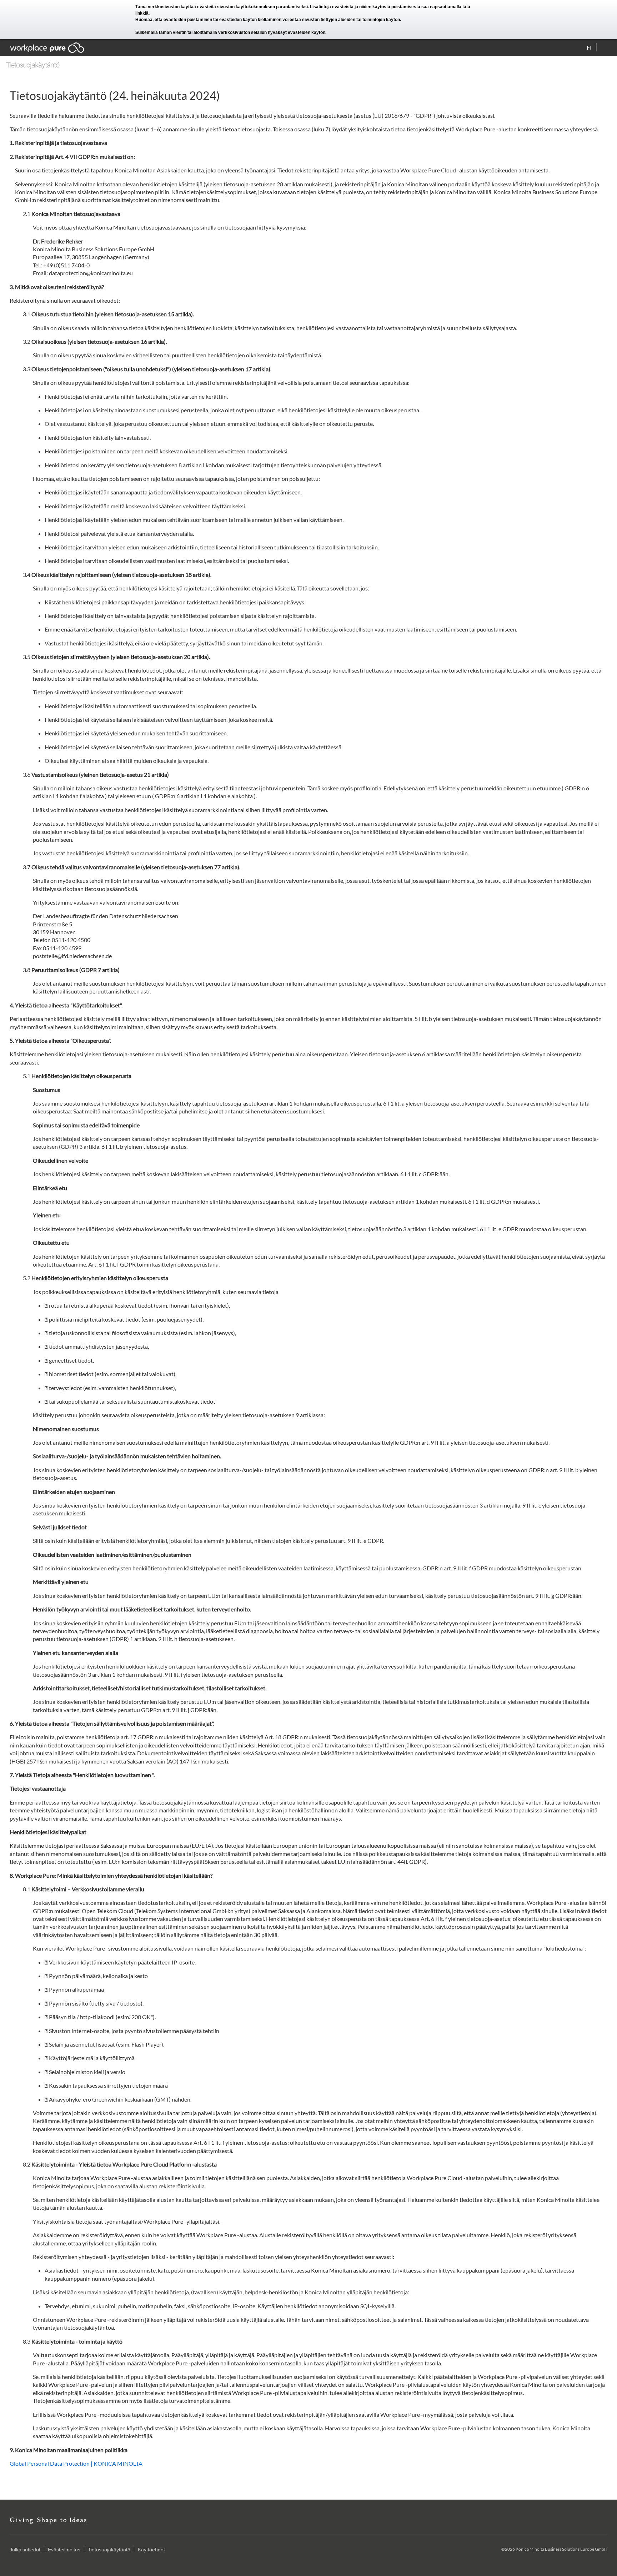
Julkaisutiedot (25, 2550)
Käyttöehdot (151, 2550)
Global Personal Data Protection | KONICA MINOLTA (76, 2463)
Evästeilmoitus (64, 2550)
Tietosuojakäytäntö (109, 2550)
